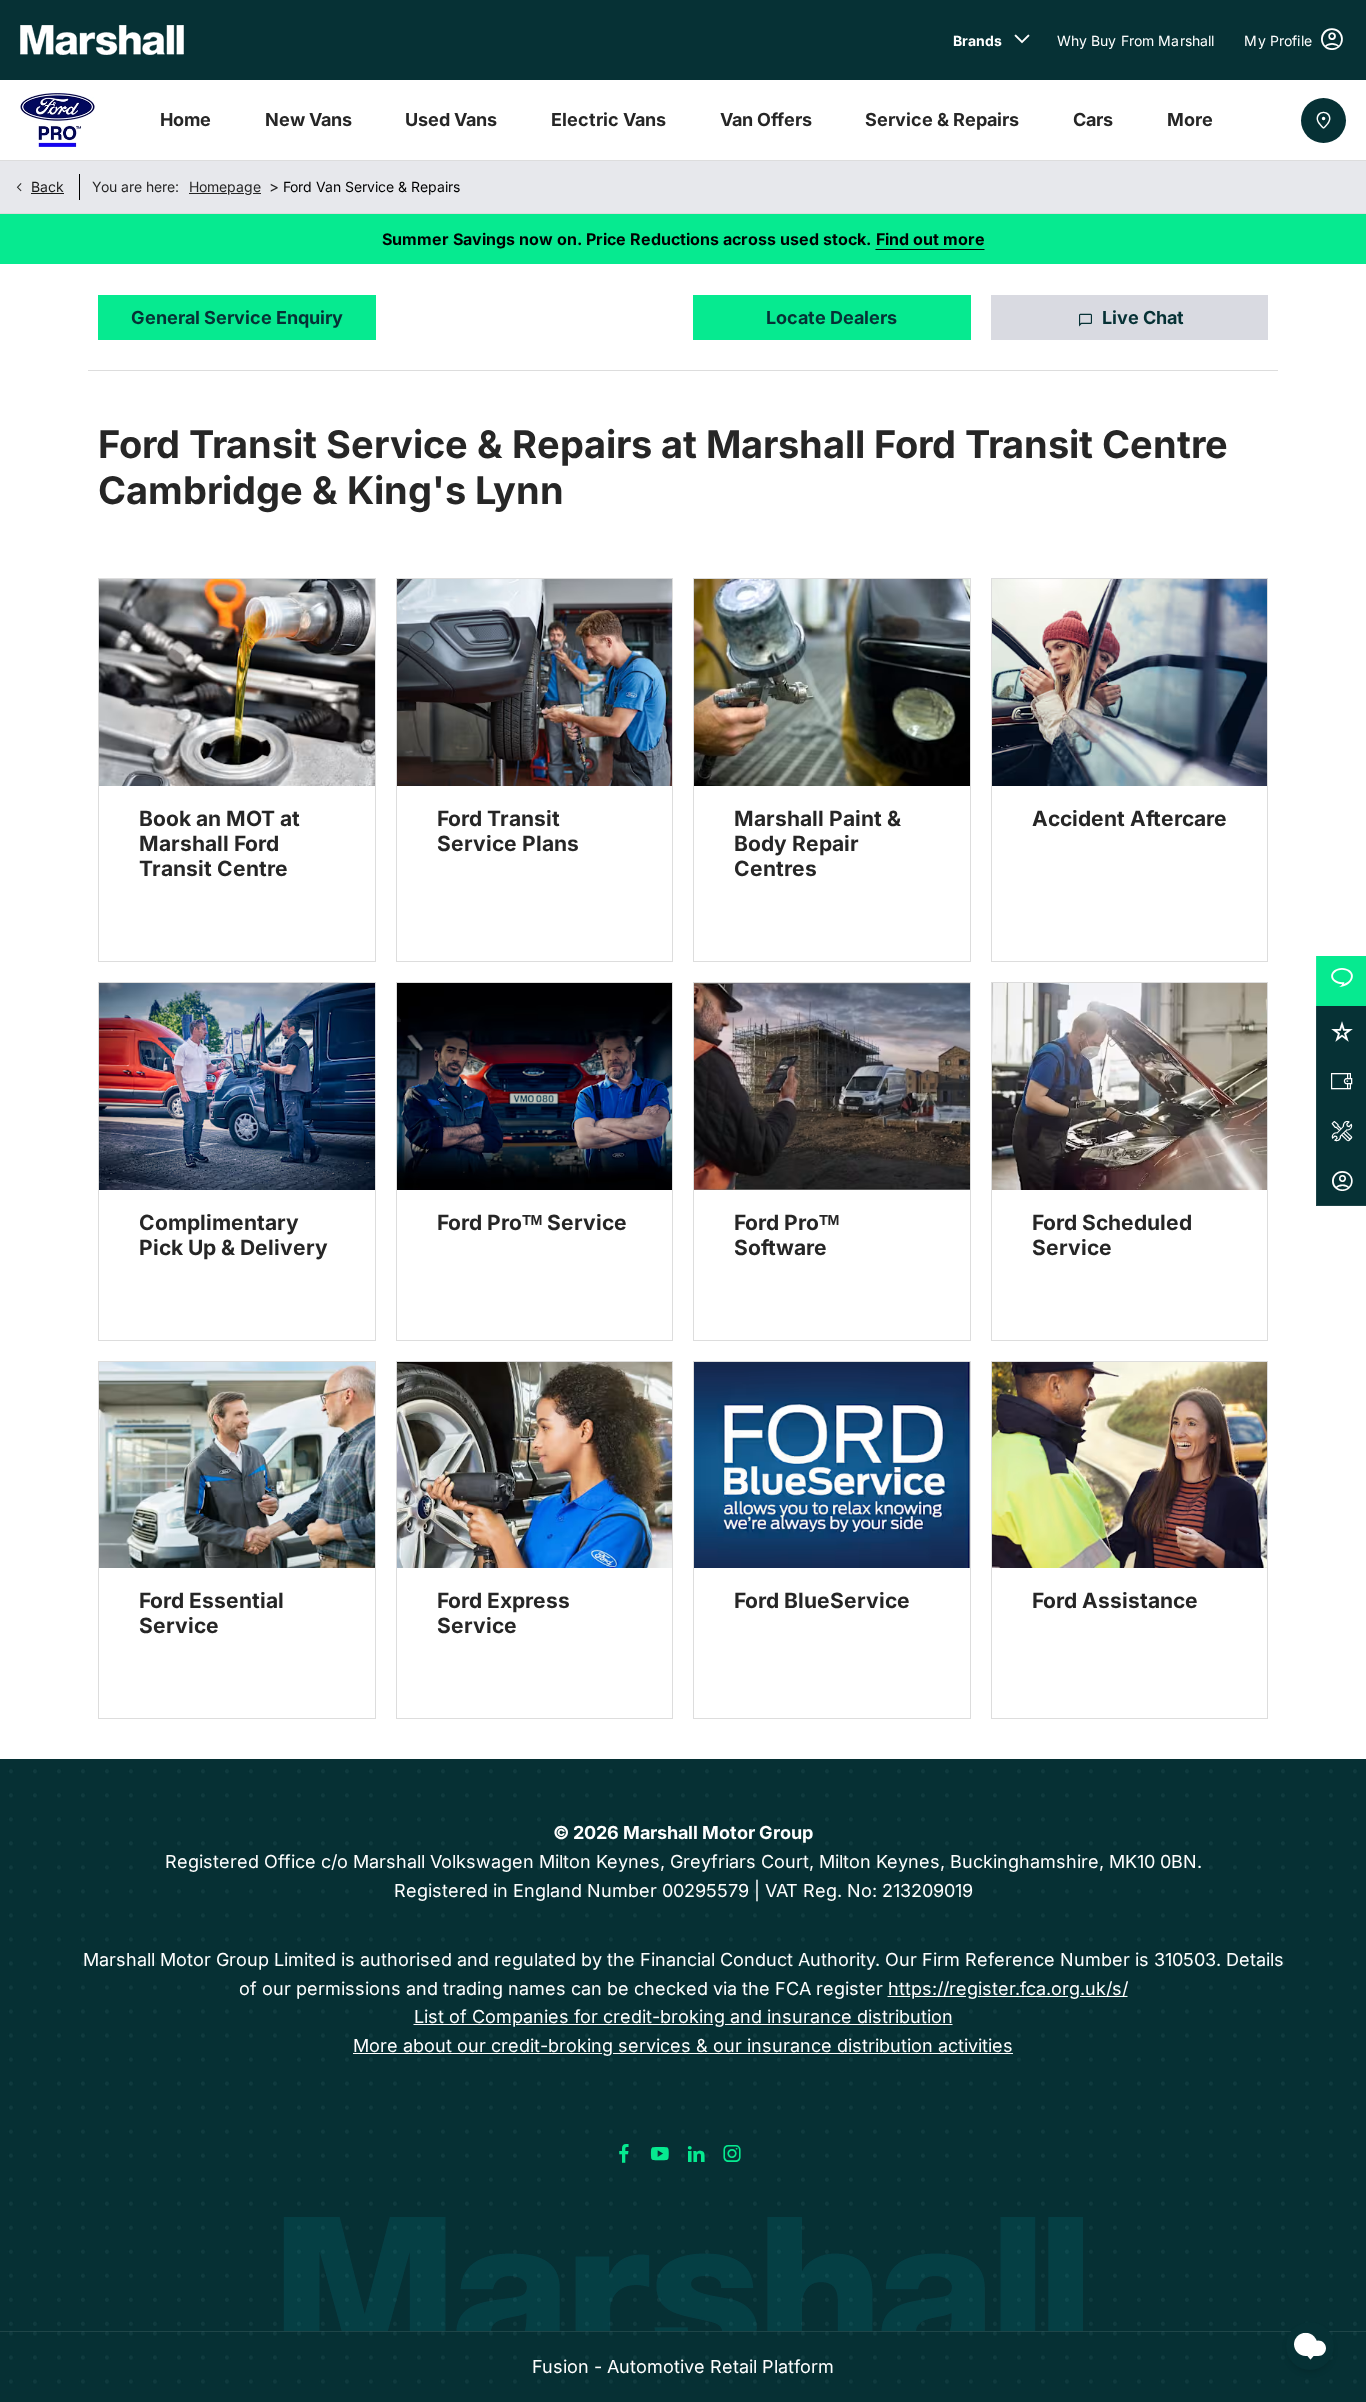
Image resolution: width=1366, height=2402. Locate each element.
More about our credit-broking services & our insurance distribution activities (683, 2045)
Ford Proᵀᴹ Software (786, 1235)
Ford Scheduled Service (1112, 1235)
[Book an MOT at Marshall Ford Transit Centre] (237, 682)
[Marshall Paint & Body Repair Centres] (832, 682)
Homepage (225, 186)
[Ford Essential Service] (237, 1465)
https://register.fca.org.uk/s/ (1008, 1988)
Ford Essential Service (211, 1613)
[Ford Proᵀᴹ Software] (832, 1086)
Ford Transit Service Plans (508, 831)
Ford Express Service (503, 1613)
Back (47, 186)
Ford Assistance (1115, 1600)
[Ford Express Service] (535, 1465)
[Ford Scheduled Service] (1130, 1086)
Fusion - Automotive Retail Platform (683, 2366)
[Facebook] (624, 2154)
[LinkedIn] (696, 2154)
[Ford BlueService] (832, 1465)
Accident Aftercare (1129, 818)
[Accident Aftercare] (1130, 682)
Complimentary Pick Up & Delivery (233, 1235)
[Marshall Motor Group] (102, 40)
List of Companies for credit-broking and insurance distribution (683, 2016)
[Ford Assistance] (1130, 1465)
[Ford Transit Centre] (57, 120)
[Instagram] (732, 2154)
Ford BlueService (822, 1600)
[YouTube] (660, 2154)
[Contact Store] (1323, 120)
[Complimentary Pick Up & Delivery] (237, 1086)
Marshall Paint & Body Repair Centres (817, 843)
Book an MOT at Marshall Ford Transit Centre (219, 843)
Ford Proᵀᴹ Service (532, 1222)
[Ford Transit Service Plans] (535, 682)
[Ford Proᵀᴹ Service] (535, 1086)
